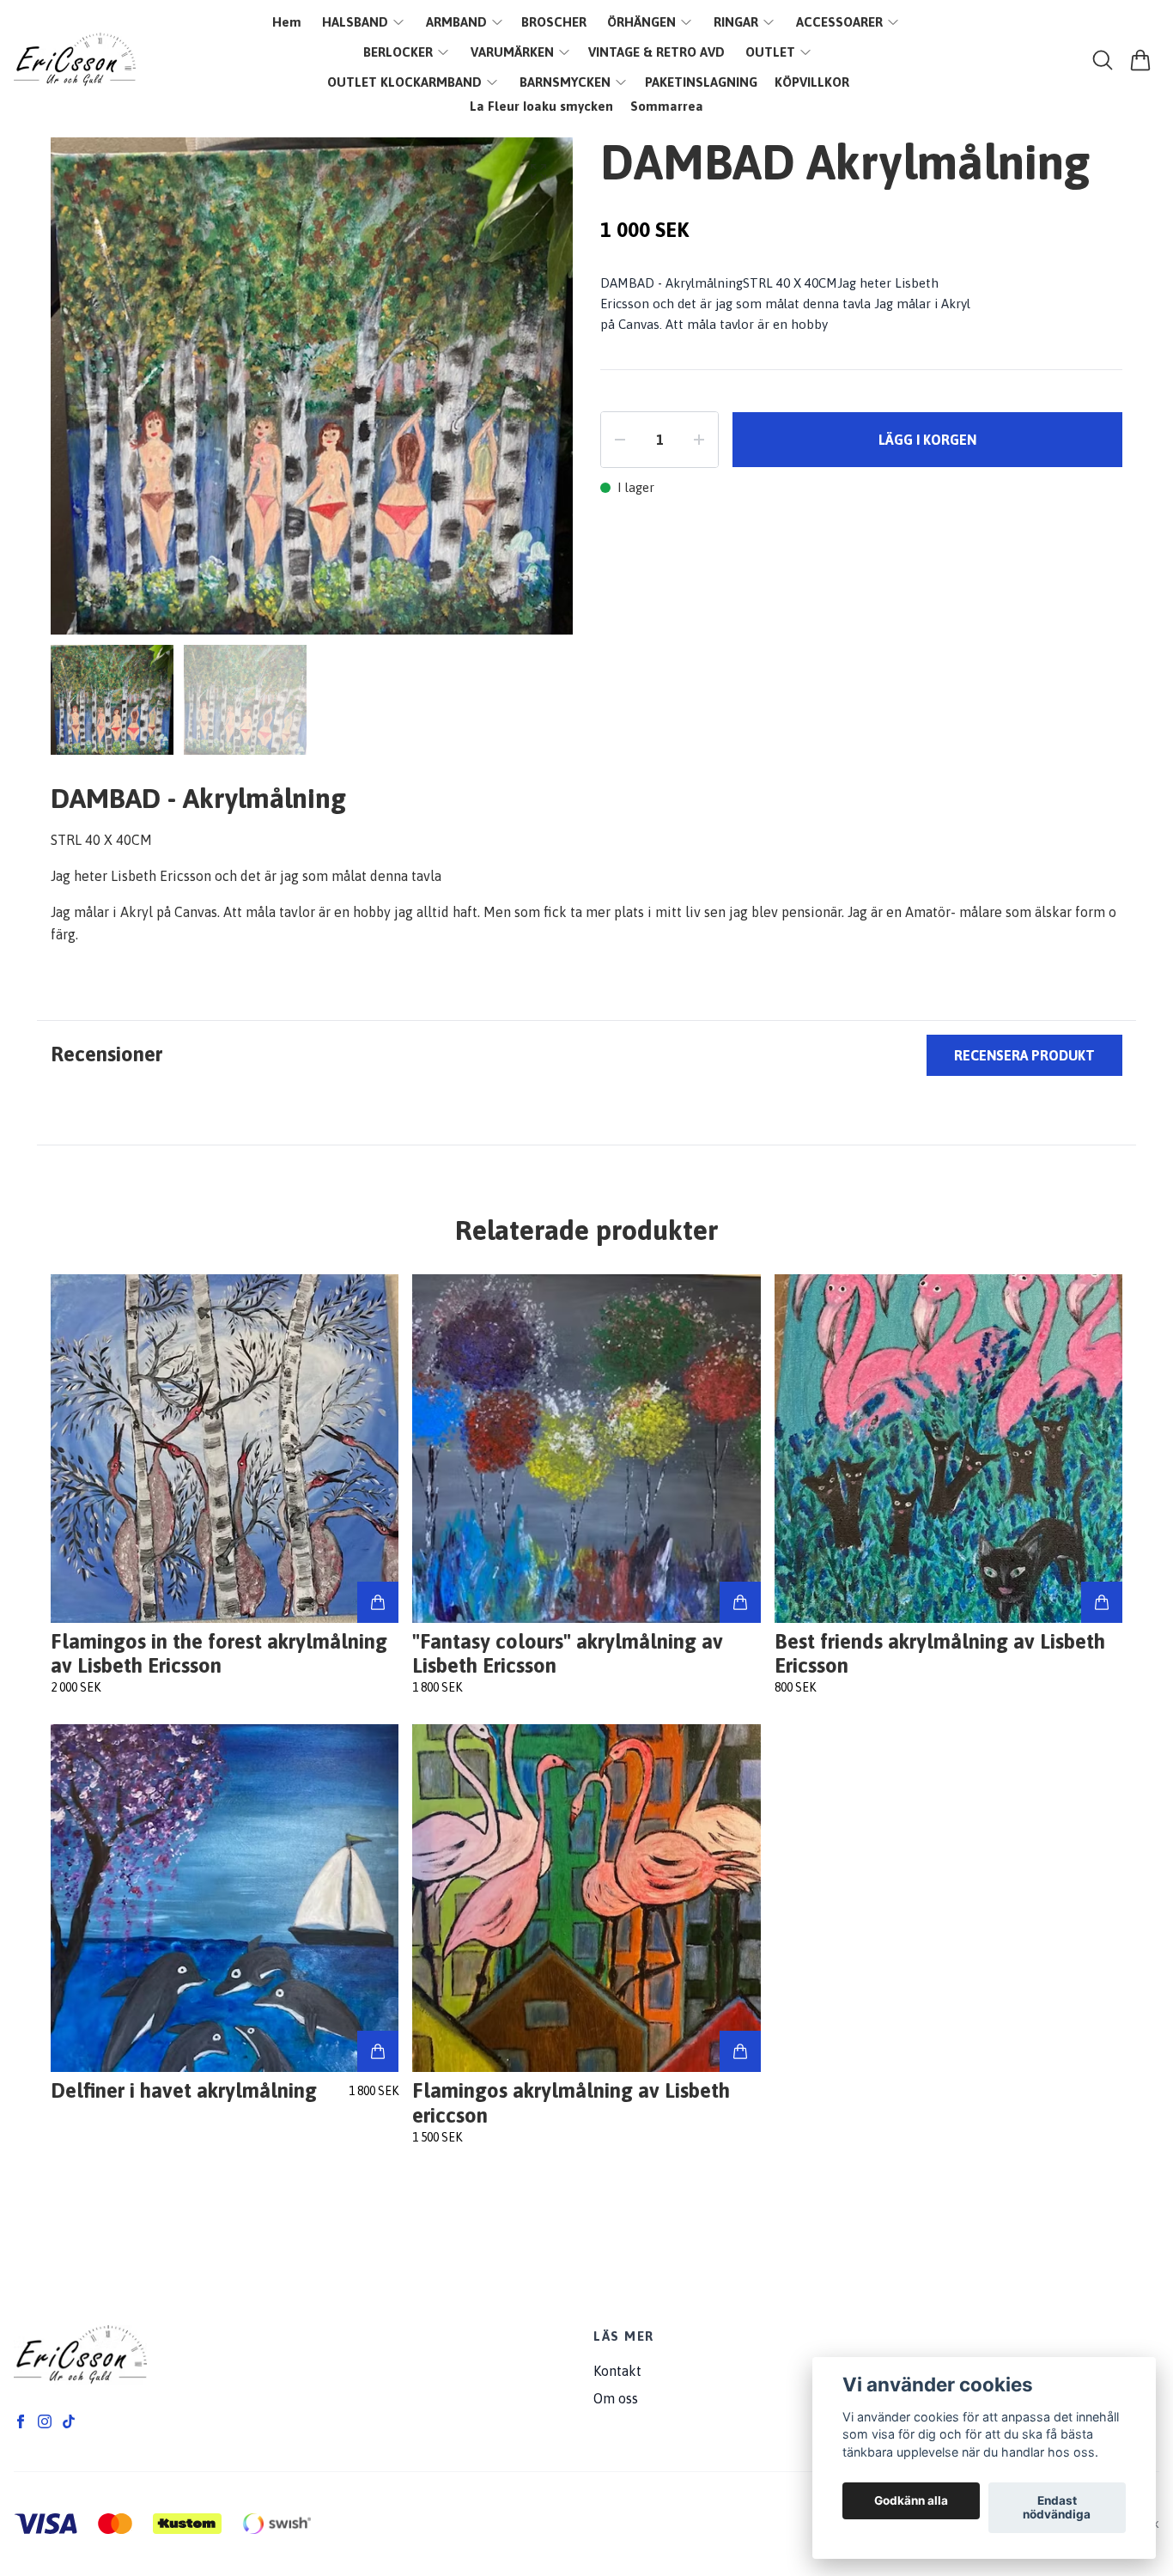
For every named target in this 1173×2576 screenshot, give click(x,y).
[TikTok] (69, 2421)
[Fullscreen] (538, 172)
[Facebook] (21, 2421)
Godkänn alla (911, 2501)
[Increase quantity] (699, 440)
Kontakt (617, 2371)
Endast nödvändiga (1057, 2508)
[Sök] (1103, 60)
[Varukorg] (1140, 60)
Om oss (616, 2398)
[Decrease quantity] (620, 440)
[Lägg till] (378, 1602)
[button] (544, 393)
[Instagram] (45, 2421)
